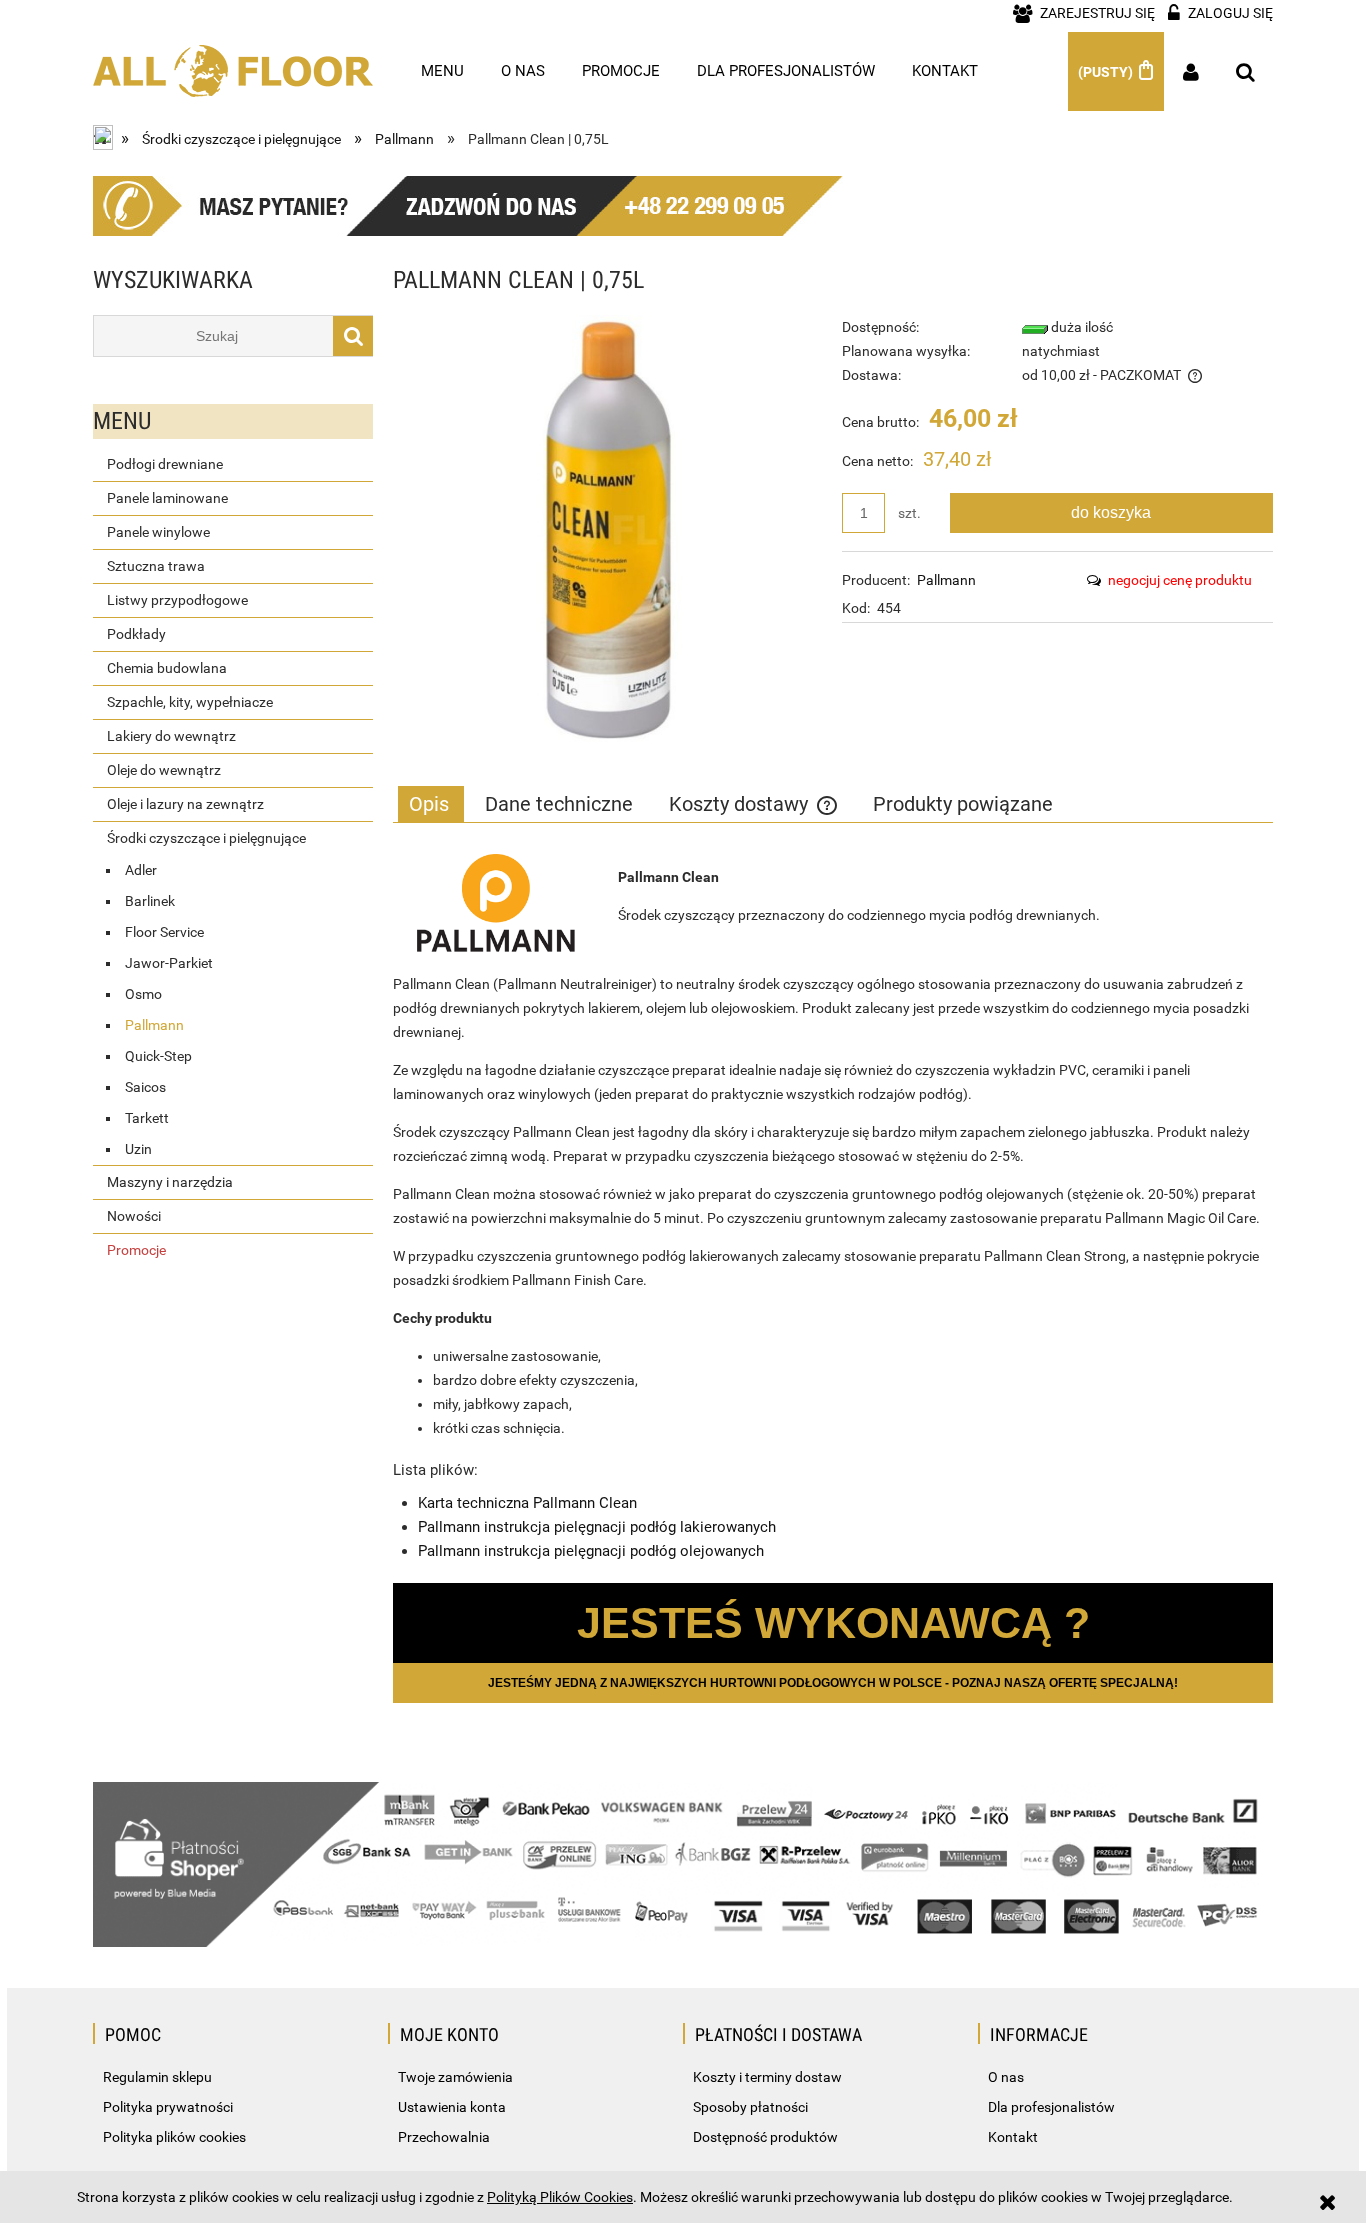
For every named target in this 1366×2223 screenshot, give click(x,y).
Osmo (143, 994)
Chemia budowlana (167, 668)
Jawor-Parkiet (169, 963)
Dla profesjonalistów (1051, 2107)
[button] (1166, 580)
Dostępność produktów (765, 2137)
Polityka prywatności (168, 2107)
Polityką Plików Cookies (560, 2197)
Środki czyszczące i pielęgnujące (206, 838)
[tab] (431, 804)
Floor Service (164, 932)
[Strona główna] (233, 61)
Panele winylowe (158, 532)
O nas (1006, 2077)
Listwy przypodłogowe (177, 600)
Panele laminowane (167, 498)
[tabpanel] (833, 1206)
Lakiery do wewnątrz (171, 736)
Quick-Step (158, 1056)
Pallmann (154, 1025)
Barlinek (150, 901)
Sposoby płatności (750, 2107)
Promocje (136, 1250)
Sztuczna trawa (156, 566)
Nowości (134, 1216)
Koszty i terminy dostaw (767, 2077)
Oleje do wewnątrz (164, 770)
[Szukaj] (353, 336)
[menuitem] (443, 71)
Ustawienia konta (452, 2107)
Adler (141, 870)
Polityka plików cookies (174, 2137)
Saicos (145, 1087)
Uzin (138, 1149)
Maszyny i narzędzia (170, 1182)
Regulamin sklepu (157, 2077)
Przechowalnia (444, 2137)
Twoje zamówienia (455, 2077)
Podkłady (136, 634)
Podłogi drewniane (165, 464)
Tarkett (147, 1118)
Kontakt (1013, 2137)
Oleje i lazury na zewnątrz (185, 804)
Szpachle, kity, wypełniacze (190, 702)
